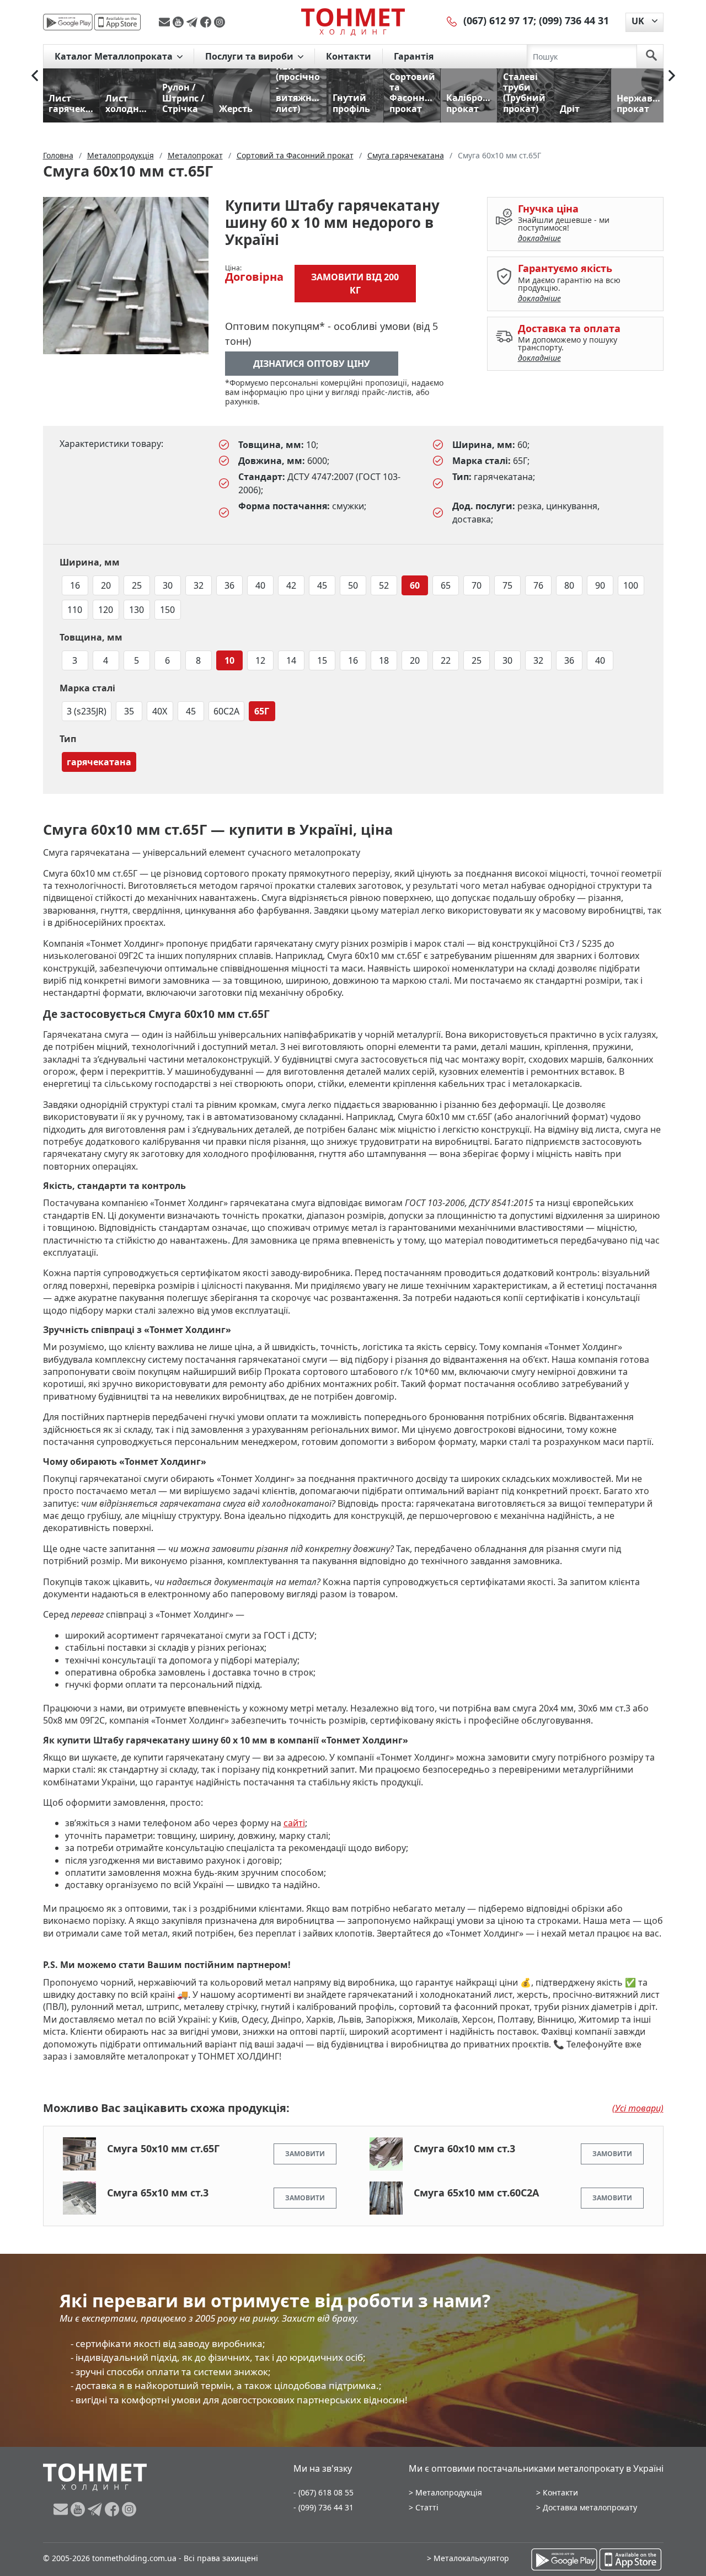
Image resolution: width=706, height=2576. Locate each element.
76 (538, 585)
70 (477, 585)
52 (384, 585)
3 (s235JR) (87, 711)
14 (291, 660)
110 (75, 610)
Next (672, 76)
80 (569, 585)
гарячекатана (99, 762)
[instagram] (220, 22)
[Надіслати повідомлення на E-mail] (166, 22)
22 (446, 660)
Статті (427, 2507)
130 (137, 610)
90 (600, 585)
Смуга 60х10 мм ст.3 (464, 2148)
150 (167, 610)
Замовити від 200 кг (355, 284)
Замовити (305, 2154)
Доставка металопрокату (590, 2507)
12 (260, 660)
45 (322, 585)
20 (106, 585)
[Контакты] (452, 20)
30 (168, 585)
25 (137, 585)
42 (291, 585)
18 (384, 660)
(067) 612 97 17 (498, 20)
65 (446, 585)
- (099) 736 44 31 (323, 2507)
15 (322, 660)
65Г (262, 711)
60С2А (226, 711)
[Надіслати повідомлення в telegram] (193, 22)
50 (353, 585)
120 (106, 610)
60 (415, 585)
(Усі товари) (638, 2108)
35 (129, 711)
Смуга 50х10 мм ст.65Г (163, 2148)
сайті (294, 1823)
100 (631, 585)
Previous (35, 76)
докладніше (539, 238)
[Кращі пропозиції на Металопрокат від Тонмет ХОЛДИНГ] (353, 22)
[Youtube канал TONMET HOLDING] (180, 22)
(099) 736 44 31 (574, 20)
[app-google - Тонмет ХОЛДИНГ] (68, 22)
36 (229, 585)
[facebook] (207, 22)
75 (507, 585)
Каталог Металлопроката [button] (115, 56)
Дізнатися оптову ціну (312, 364)
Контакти (349, 56)
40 (260, 585)
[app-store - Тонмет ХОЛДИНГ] (117, 22)
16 (75, 585)
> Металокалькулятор (468, 2558)
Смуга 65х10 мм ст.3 (158, 2193)
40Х (160, 711)
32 (199, 585)
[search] (651, 56)
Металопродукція (449, 2492)
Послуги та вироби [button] (250, 56)
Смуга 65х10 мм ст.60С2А (476, 2193)
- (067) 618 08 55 (323, 2492)
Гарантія (414, 56)
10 (229, 660)
